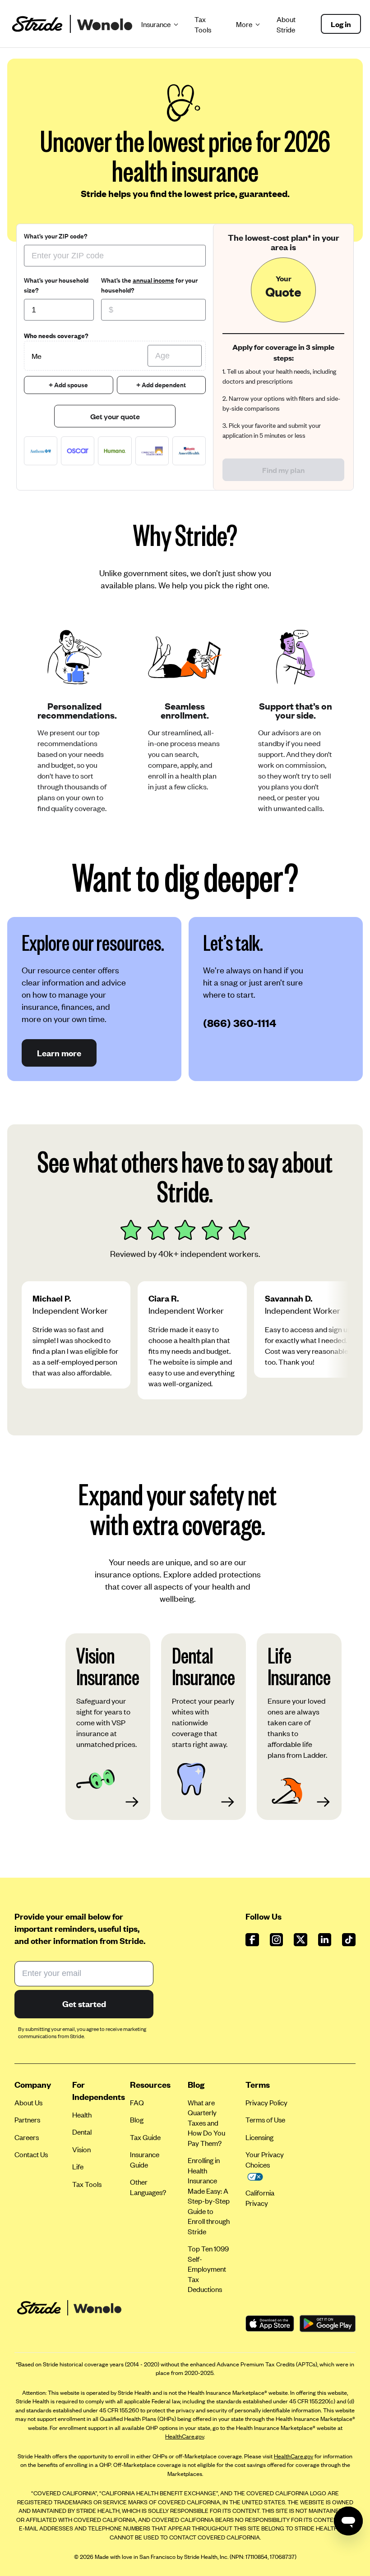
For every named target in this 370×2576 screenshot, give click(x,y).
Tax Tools (203, 24)
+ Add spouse (68, 385)
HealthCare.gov (185, 2436)
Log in (341, 24)
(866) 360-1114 (240, 1023)
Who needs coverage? (56, 336)
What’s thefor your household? (149, 285)
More (245, 24)
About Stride (286, 24)
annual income (153, 280)
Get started (84, 2004)
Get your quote (115, 416)
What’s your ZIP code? (56, 236)
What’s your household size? (56, 285)
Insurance (157, 24)
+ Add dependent (161, 385)
